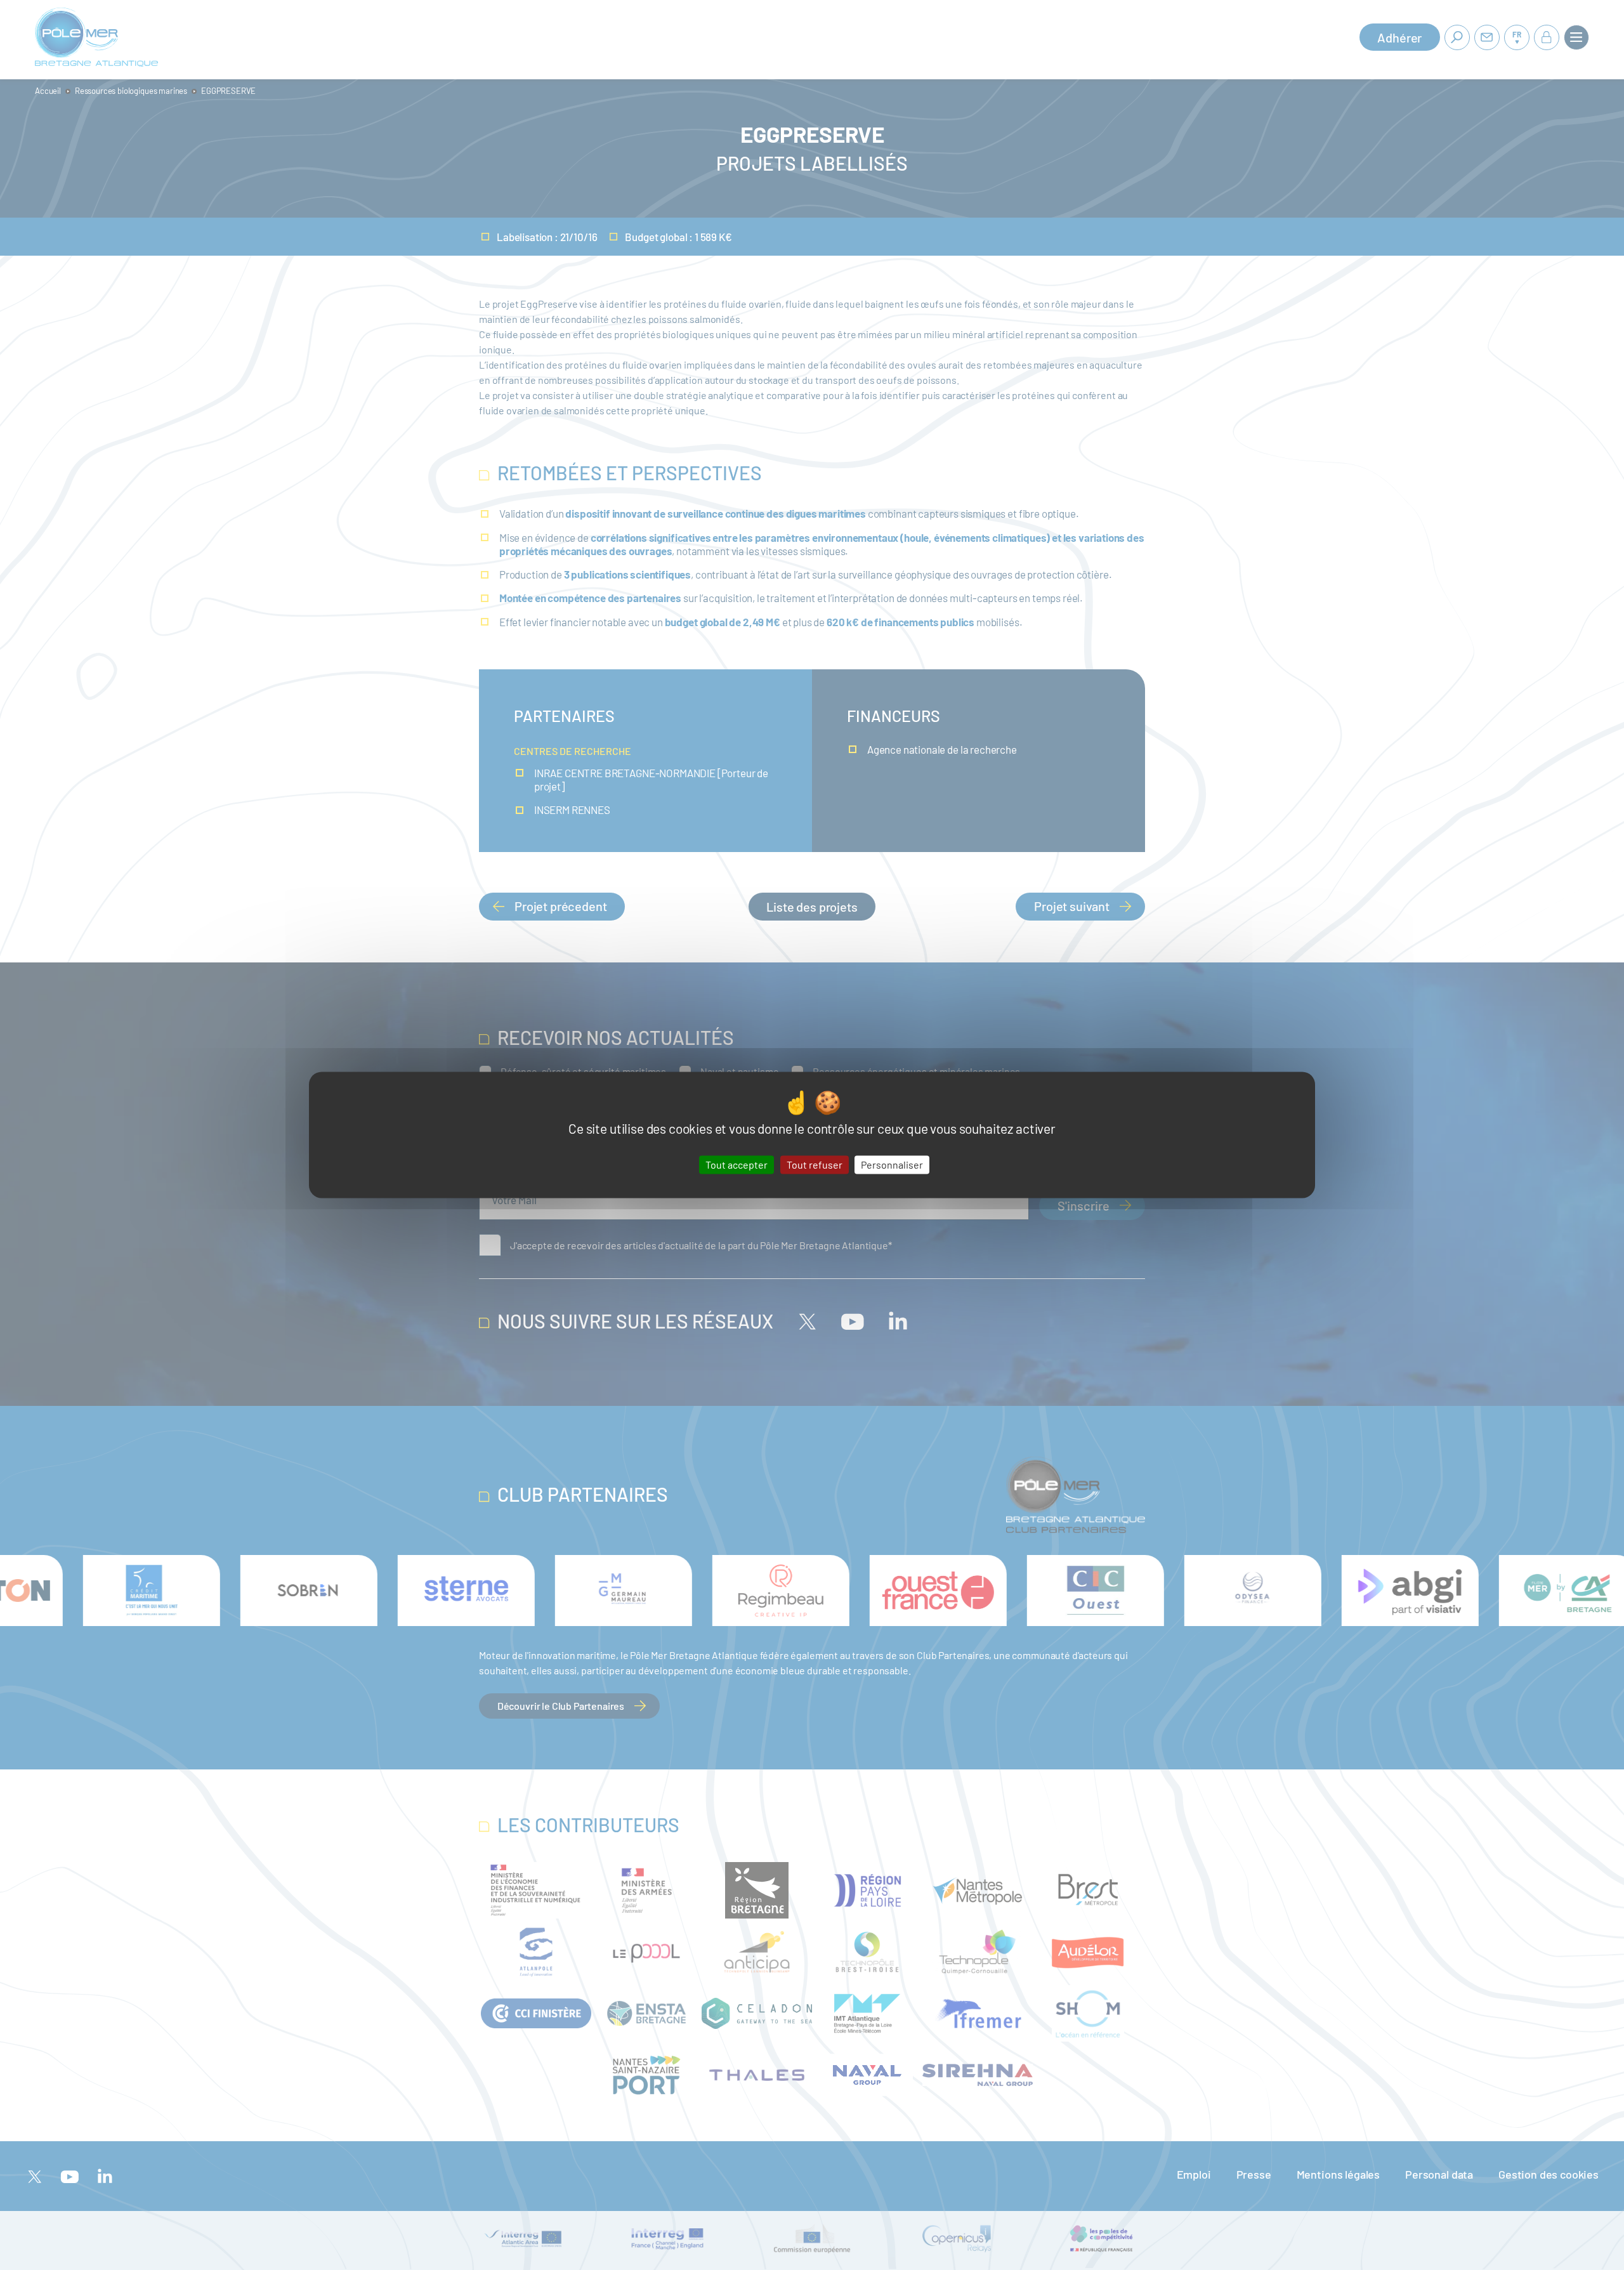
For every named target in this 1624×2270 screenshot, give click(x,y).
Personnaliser (892, 1165)
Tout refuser (815, 1165)
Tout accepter (737, 1165)
